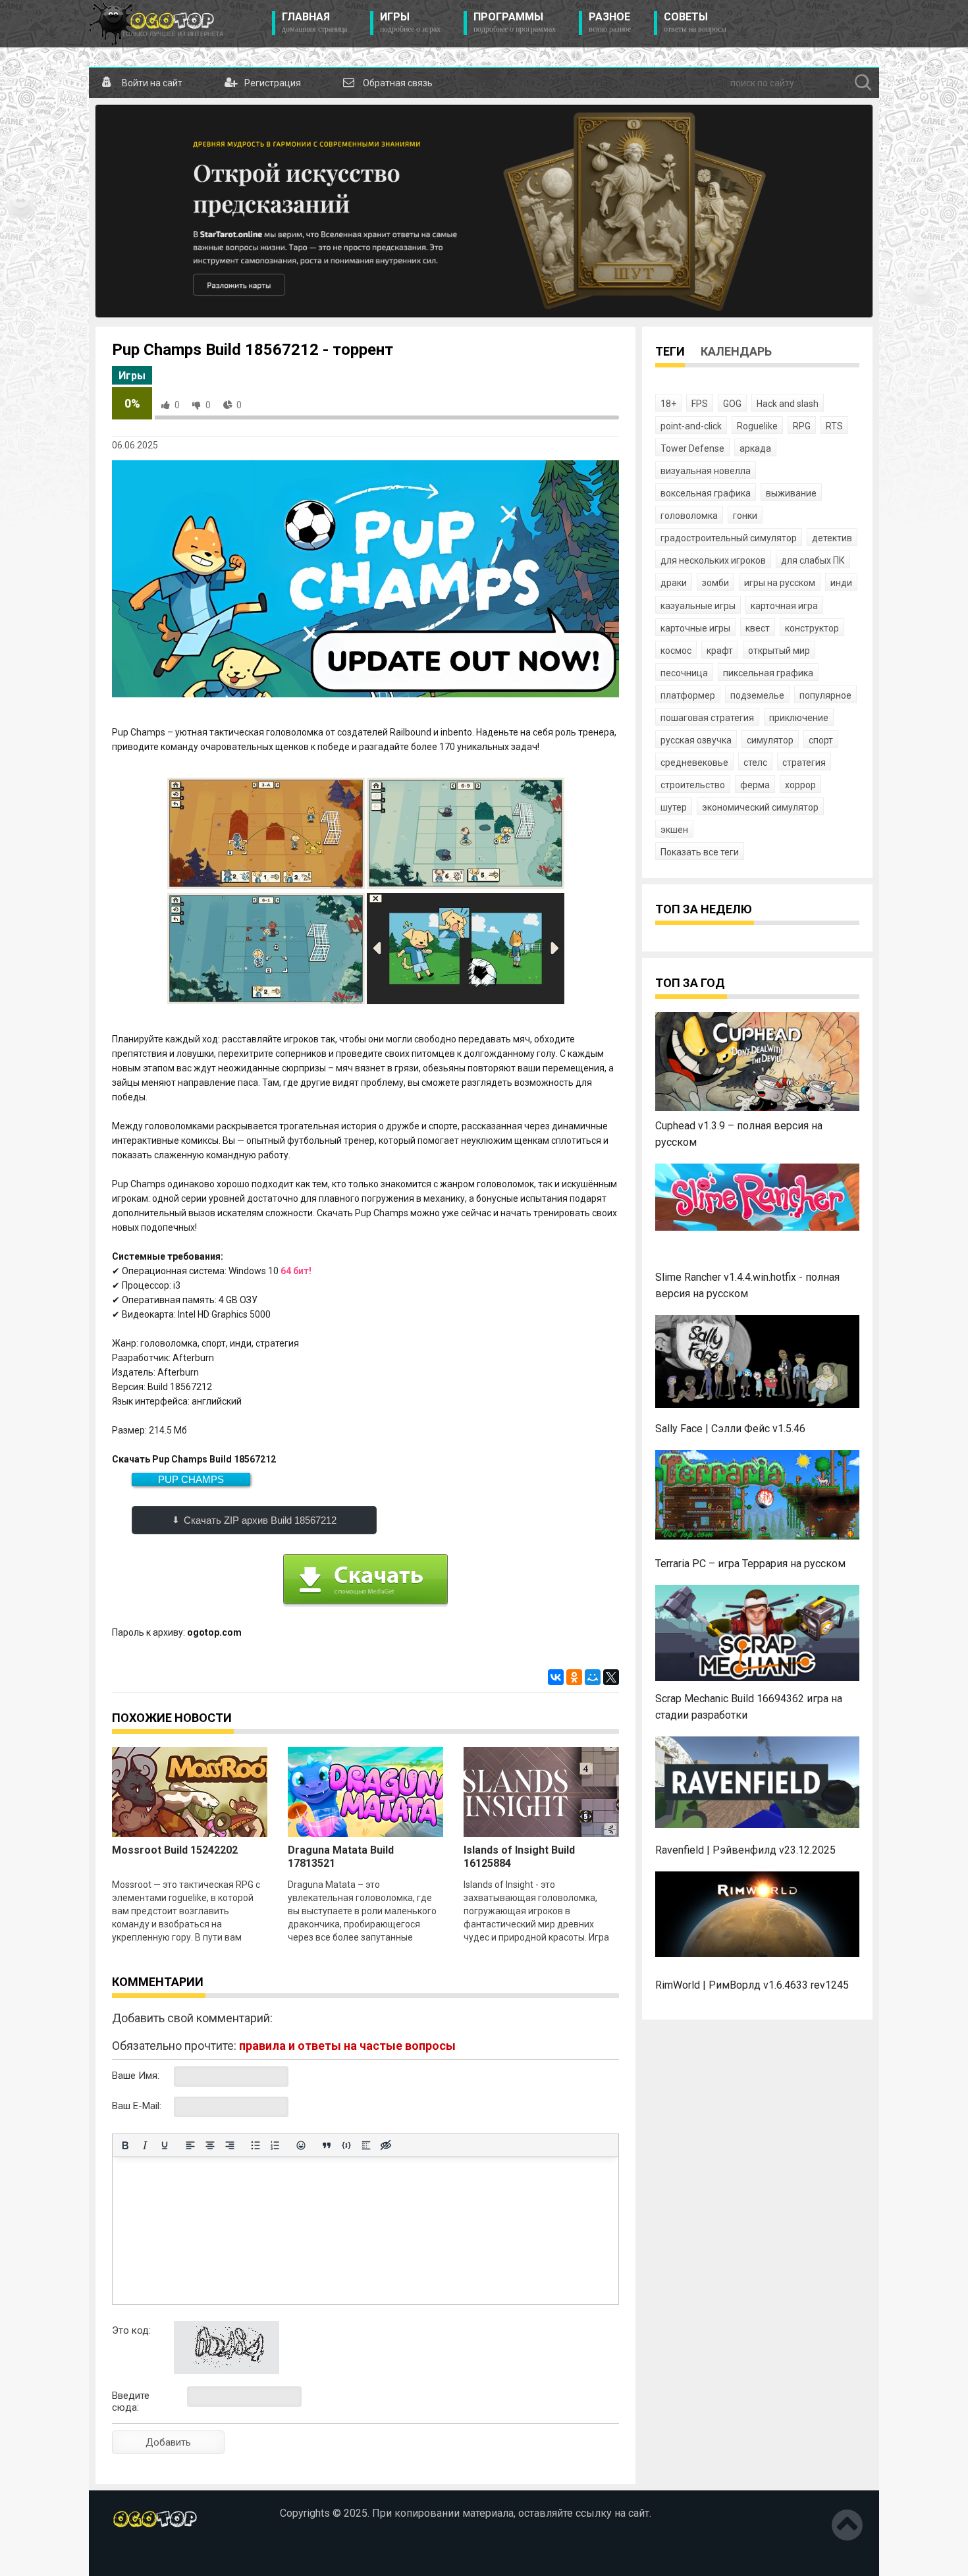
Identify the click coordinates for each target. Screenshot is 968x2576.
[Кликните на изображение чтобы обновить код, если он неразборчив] (227, 2371)
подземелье (757, 695)
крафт (720, 651)
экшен (674, 830)
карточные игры (695, 628)
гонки (745, 516)
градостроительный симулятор (729, 538)
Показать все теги (700, 852)
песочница (684, 673)
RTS (834, 426)
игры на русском (780, 583)
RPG (802, 426)
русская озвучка (696, 740)
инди (841, 583)
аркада (755, 448)
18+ (668, 404)
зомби (715, 583)
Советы (695, 22)
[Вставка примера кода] (346, 2145)
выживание (791, 493)
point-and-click (691, 426)
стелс (755, 763)
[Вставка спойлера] (366, 2145)
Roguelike (757, 426)
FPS (700, 404)
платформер (688, 695)
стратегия (804, 763)
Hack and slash (788, 404)
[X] (611, 1677)
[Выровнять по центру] (210, 2145)
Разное (610, 22)
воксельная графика (706, 493)
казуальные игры (698, 606)
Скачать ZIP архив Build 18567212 (260, 1520)
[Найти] (863, 83)
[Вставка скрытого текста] (386, 2145)
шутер (674, 807)
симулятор (770, 740)
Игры (410, 22)
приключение (799, 718)
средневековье (694, 763)
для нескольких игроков (713, 560)
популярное (825, 695)
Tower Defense (692, 448)
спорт (821, 740)
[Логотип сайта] (156, 24)
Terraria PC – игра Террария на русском (750, 1564)
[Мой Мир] (593, 1677)
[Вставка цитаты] (327, 2145)
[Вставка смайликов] (301, 2145)
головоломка (689, 516)
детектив (832, 538)
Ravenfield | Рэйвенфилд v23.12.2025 (745, 1850)
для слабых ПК (813, 560)
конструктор (812, 628)
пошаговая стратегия (707, 718)
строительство (693, 785)
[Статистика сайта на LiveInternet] (140, 2556)
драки (674, 583)
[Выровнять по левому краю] (190, 2145)
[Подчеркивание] (165, 2145)
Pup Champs (191, 1479)
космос (676, 651)
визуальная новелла (706, 471)
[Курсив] (145, 2145)
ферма (755, 785)
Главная (314, 22)
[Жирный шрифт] (125, 2145)
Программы (515, 22)
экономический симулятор (760, 807)
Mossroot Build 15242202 (175, 1850)
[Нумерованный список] (275, 2145)
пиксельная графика (768, 673)
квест (758, 628)
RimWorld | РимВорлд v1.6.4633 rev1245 (752, 1985)
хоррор (800, 785)
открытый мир (779, 651)
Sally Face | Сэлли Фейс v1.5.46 (730, 1429)
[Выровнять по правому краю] (230, 2145)
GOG (732, 404)
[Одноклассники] (574, 1677)
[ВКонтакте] (556, 1677)
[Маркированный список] (255, 2145)
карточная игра (784, 606)
